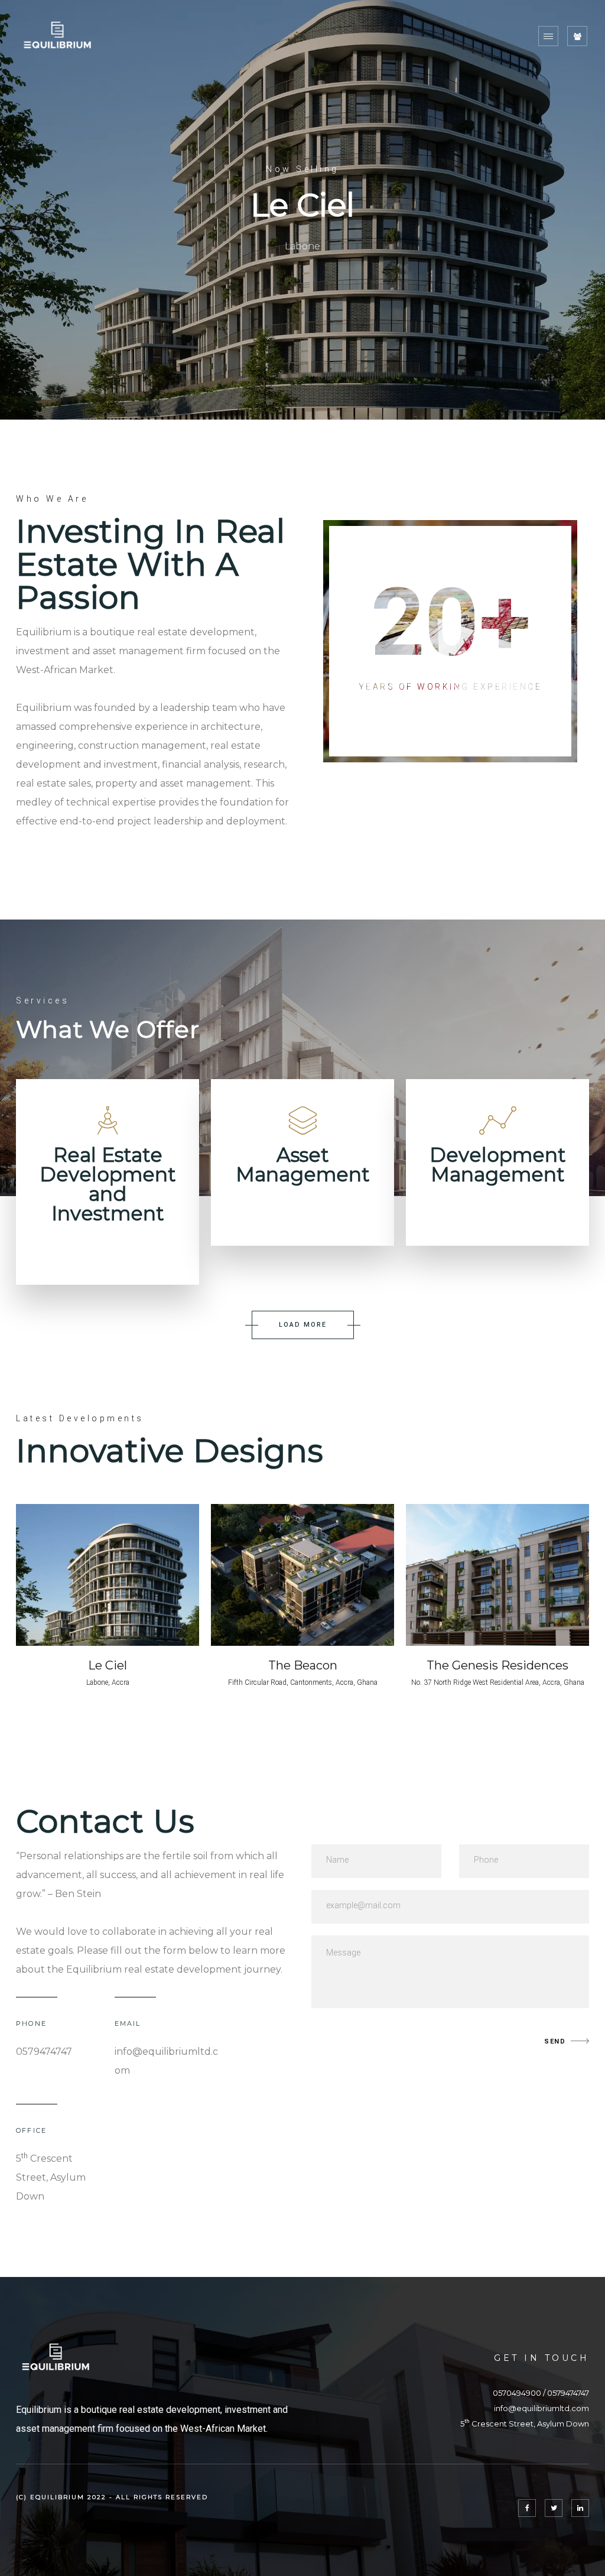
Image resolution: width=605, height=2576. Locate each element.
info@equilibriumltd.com (541, 2408)
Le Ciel (108, 1665)
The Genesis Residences (497, 1665)
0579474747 (568, 2393)
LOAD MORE (303, 1325)
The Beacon (303, 1665)
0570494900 (517, 2393)
